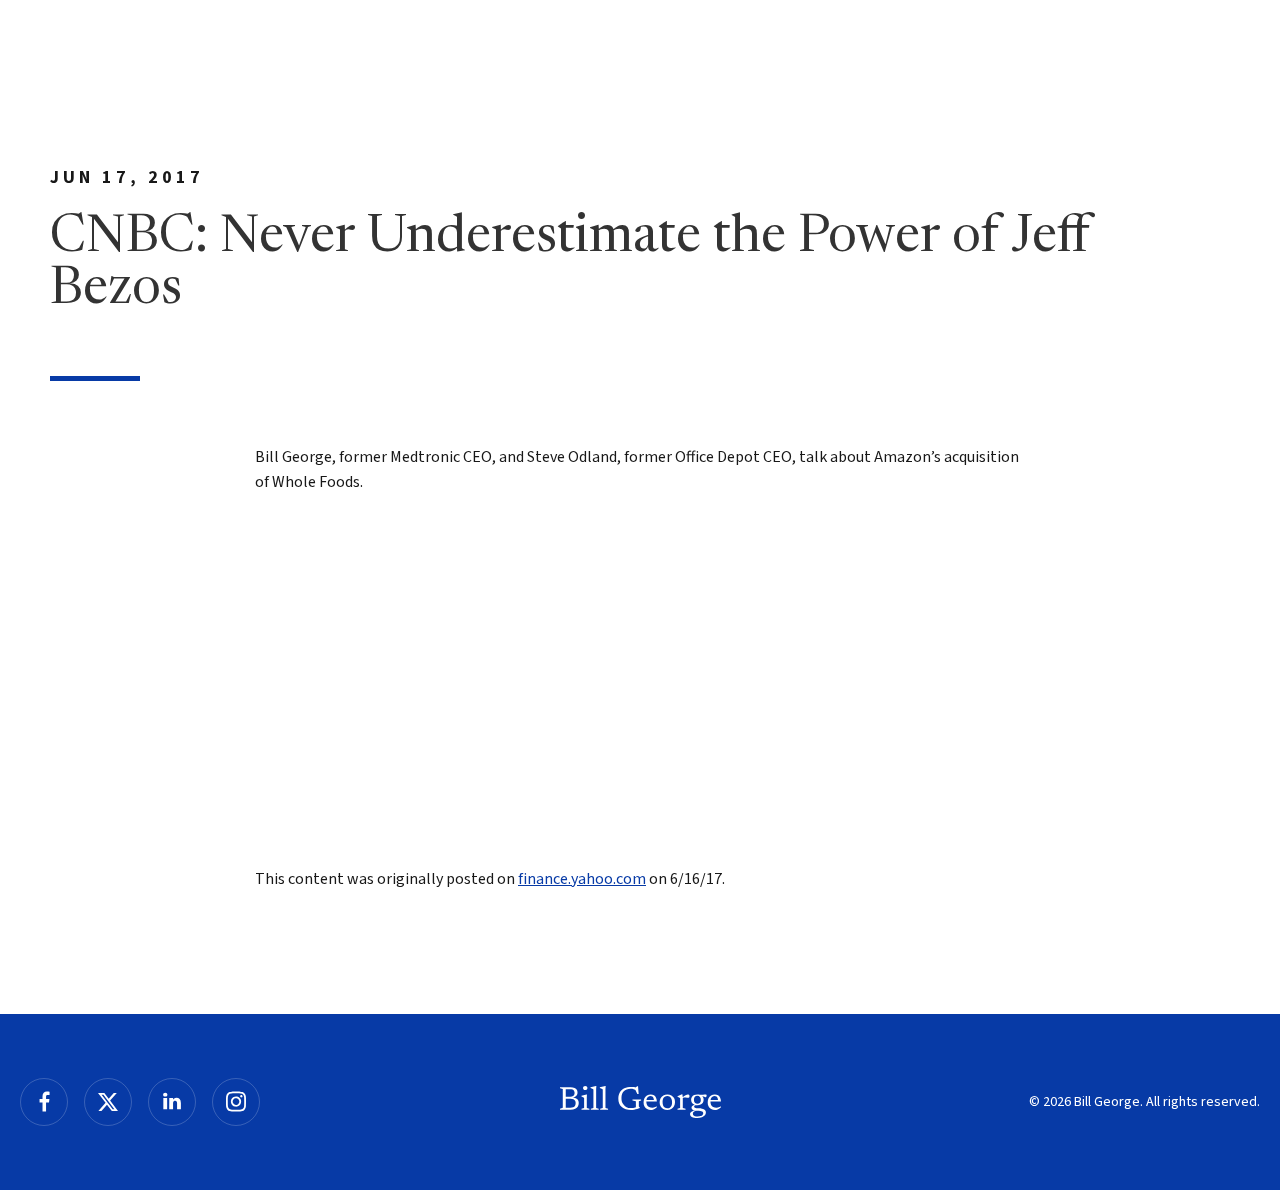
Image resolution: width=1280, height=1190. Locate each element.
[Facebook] (44, 1102)
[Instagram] (236, 1102)
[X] (108, 1102)
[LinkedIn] (172, 1102)
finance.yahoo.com (582, 879)
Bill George (640, 1102)
